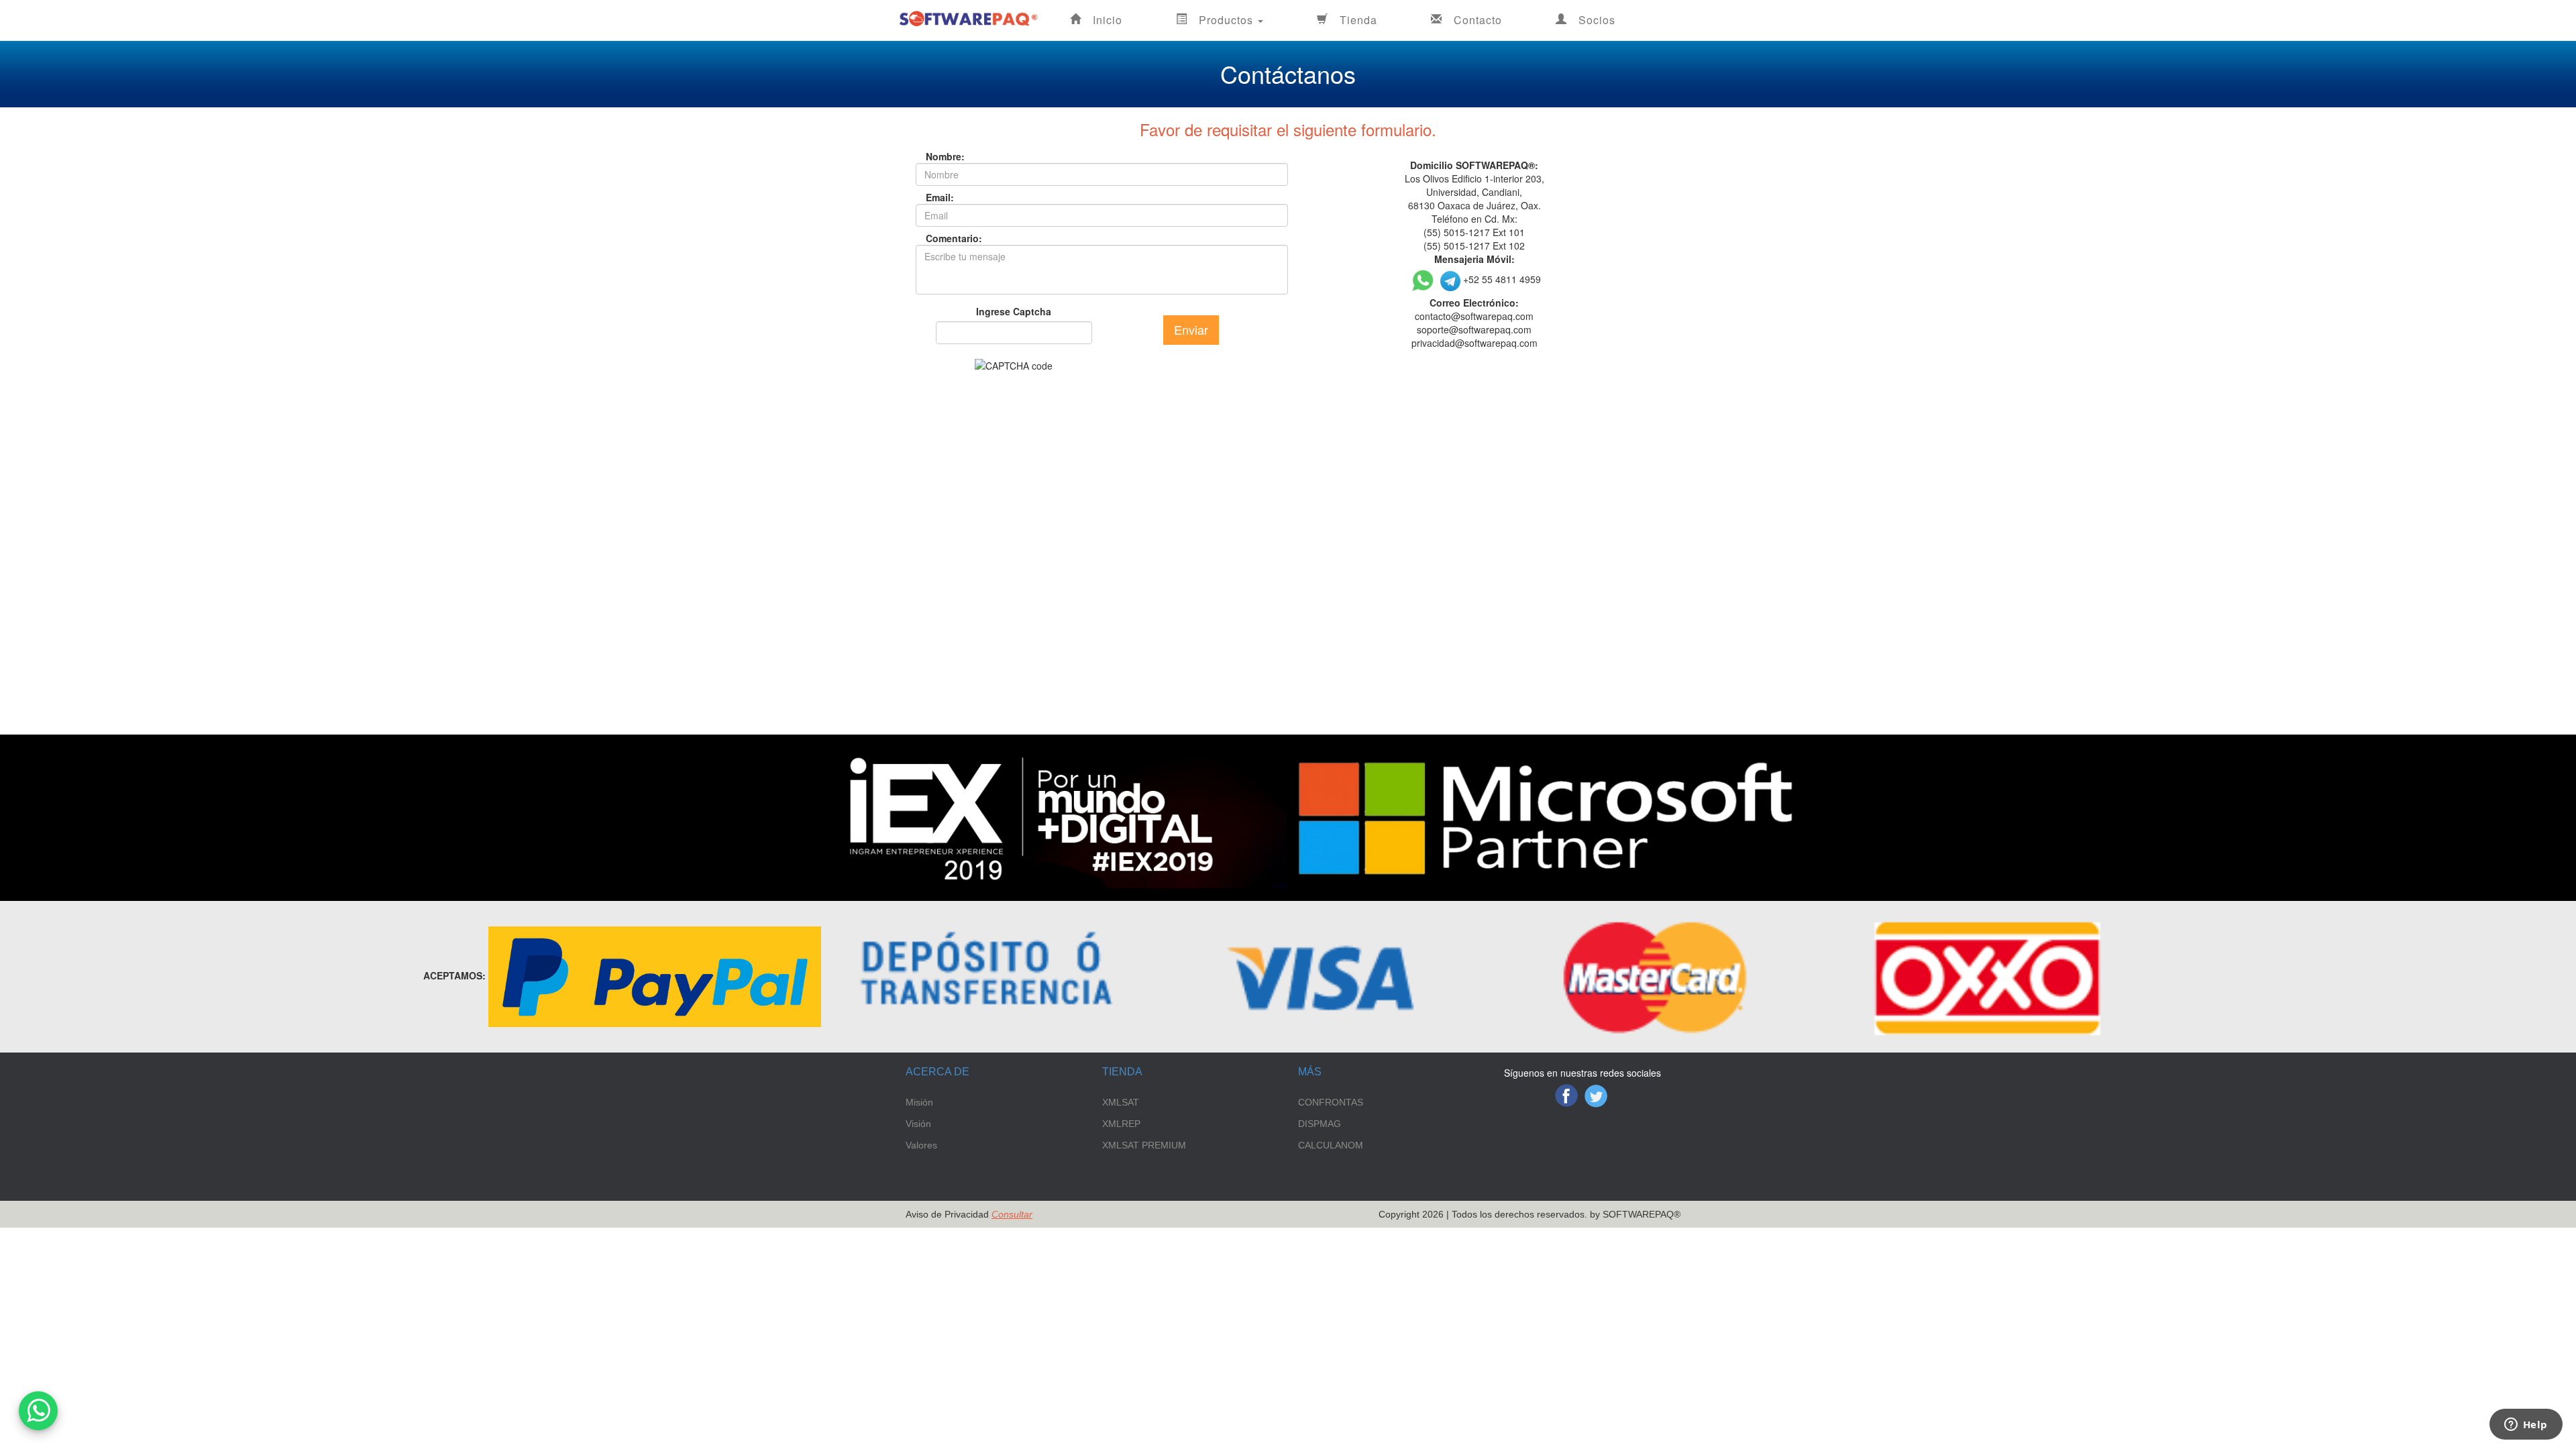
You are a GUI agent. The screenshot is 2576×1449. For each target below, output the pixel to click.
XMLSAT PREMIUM (1144, 1145)
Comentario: (936, 238)
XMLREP (1121, 1124)
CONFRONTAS (1331, 1102)
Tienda (1358, 20)
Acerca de (937, 1072)
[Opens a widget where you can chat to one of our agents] (2526, 1426)
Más (1310, 1072)
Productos (1228, 20)
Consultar (1012, 1214)
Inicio (1108, 20)
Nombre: (936, 156)
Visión (918, 1124)
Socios (1597, 20)
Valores (921, 1145)
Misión (919, 1102)
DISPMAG (1320, 1124)
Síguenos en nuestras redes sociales (1582, 1073)
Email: (936, 197)
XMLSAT (1121, 1102)
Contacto (1478, 20)
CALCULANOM (1331, 1145)
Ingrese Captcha (1014, 311)
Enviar (1191, 329)
